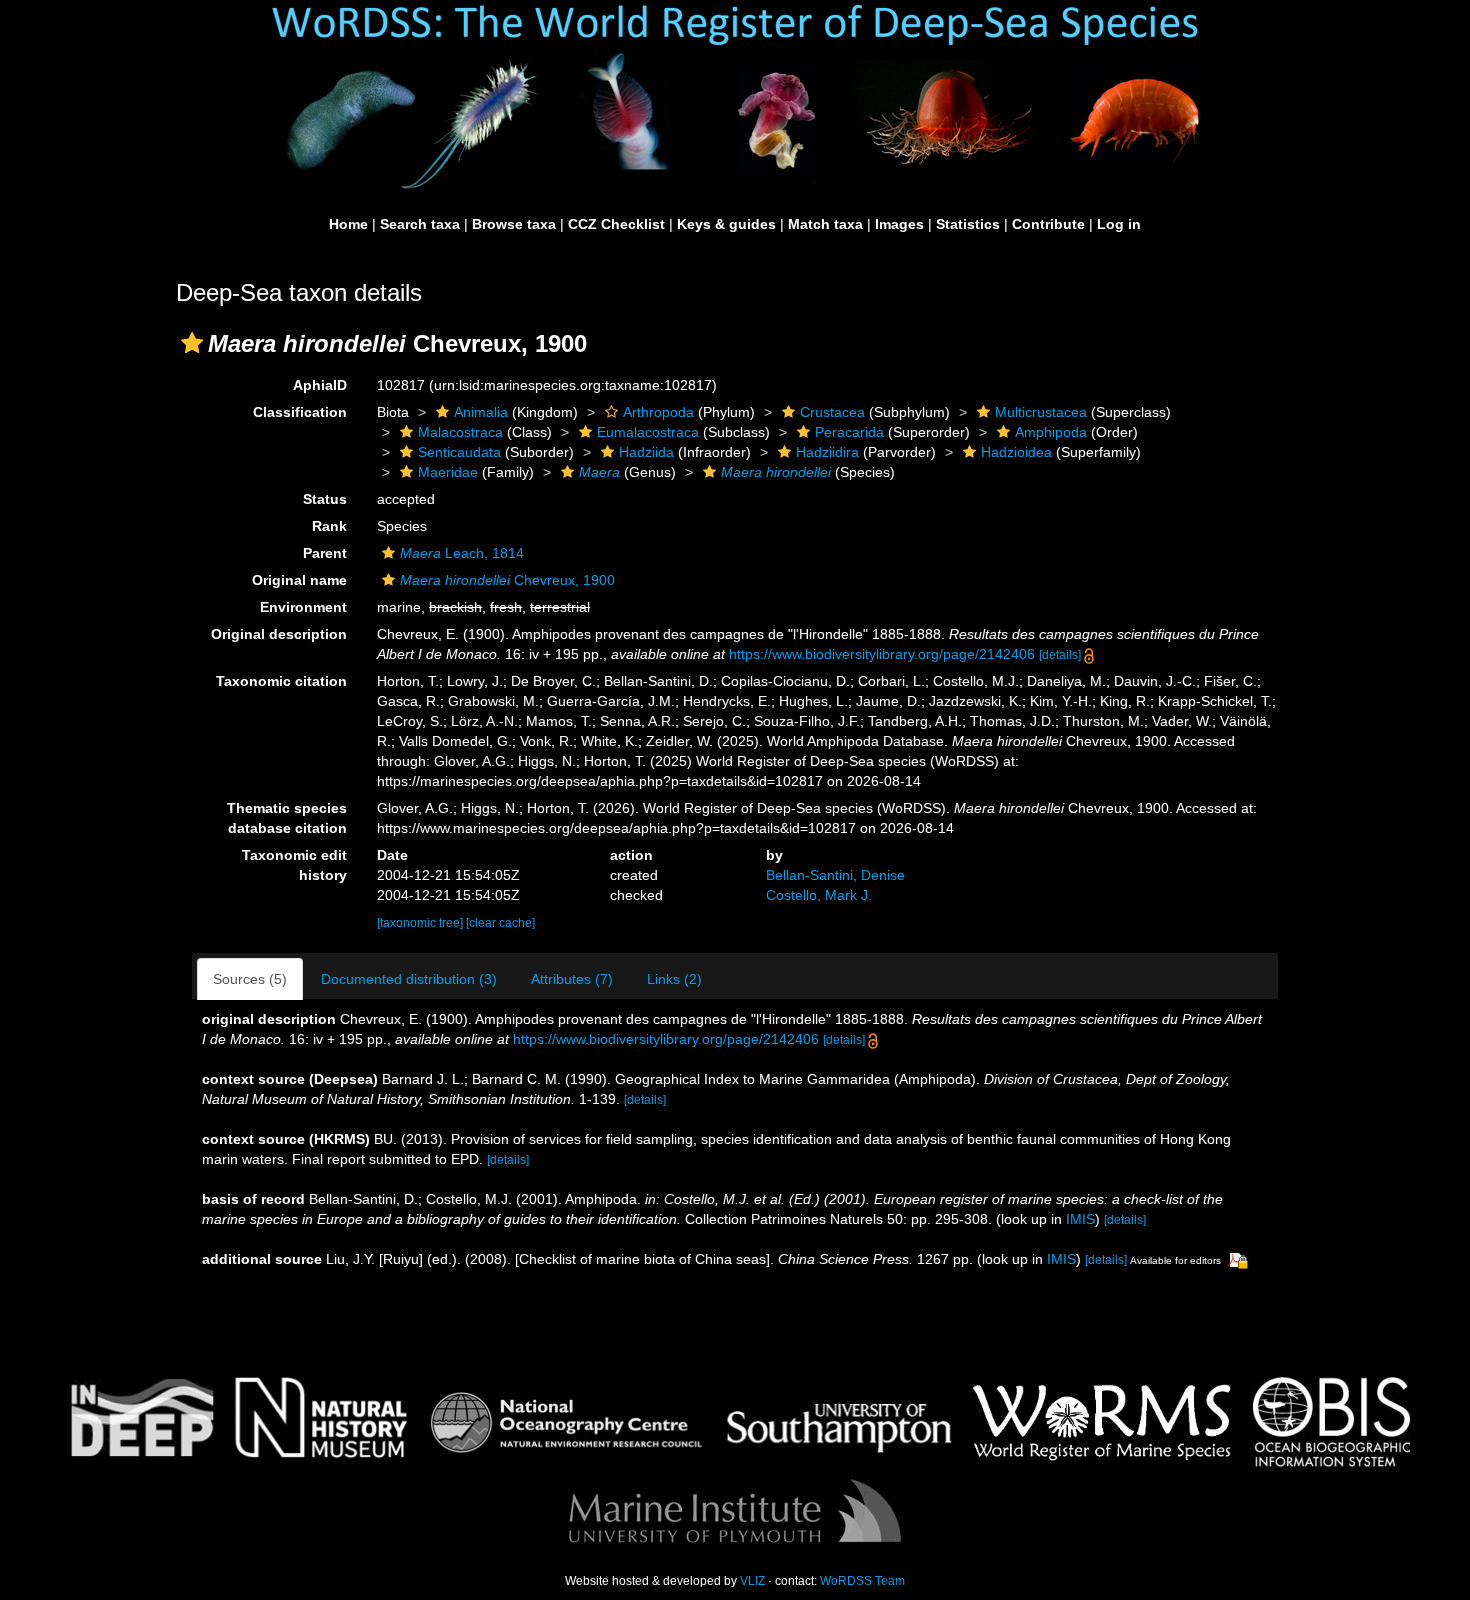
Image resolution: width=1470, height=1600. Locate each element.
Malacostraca (460, 432)
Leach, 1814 (462, 553)
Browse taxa (514, 224)
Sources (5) (250, 979)
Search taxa (420, 224)
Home (348, 224)
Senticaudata (459, 452)
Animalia (481, 412)
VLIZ (752, 1581)
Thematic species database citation (287, 818)
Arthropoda (658, 412)
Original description (279, 634)
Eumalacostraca (648, 432)
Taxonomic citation (281, 681)
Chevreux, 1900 (507, 580)
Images (899, 224)
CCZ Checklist (616, 224)
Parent (325, 553)
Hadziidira (827, 452)
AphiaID (320, 385)
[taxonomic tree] (421, 923)
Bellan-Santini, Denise (835, 875)
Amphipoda (1051, 432)
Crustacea (832, 412)
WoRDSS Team (862, 1581)
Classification (300, 412)
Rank (329, 526)
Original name (299, 580)
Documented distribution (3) (409, 979)
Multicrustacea (1041, 412)
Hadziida (646, 452)
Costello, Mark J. (819, 895)
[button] (192, 343)
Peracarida (849, 432)
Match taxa (825, 224)
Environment (303, 607)
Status (325, 499)
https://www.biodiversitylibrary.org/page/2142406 (882, 654)
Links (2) (674, 979)
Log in (1119, 224)
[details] (1060, 655)
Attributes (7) (572, 979)
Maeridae (448, 472)
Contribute (1048, 224)
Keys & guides (726, 224)
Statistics (968, 224)
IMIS (1080, 1219)
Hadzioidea (1016, 452)
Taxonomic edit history (294, 865)
